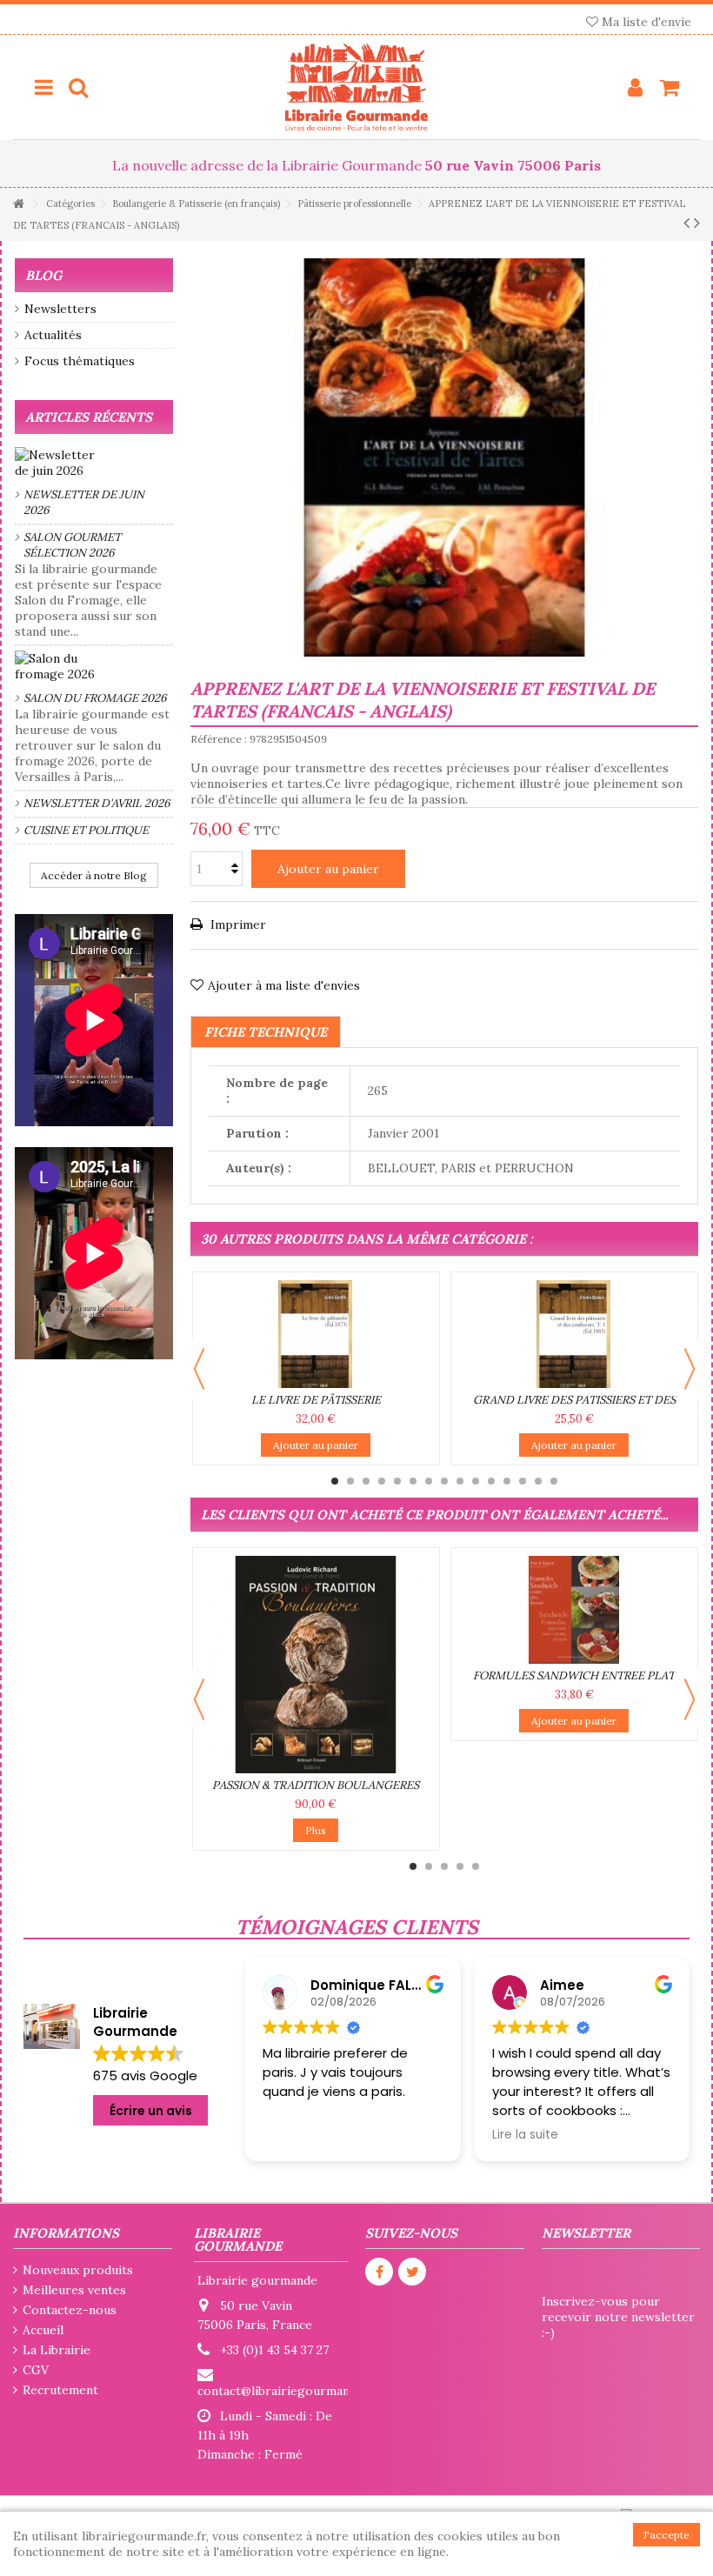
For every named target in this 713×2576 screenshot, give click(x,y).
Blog (43, 275)
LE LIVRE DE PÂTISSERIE (316, 1400)
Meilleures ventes (74, 2290)
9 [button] (460, 1481)
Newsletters (60, 309)
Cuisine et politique (86, 830)
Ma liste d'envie (645, 22)
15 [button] (554, 1481)
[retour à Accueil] (18, 204)
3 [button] (366, 1481)
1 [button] (335, 1481)
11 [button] (491, 1481)
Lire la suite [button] (455, 2135)
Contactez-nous (70, 2310)
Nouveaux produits (78, 2270)
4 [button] (382, 1481)
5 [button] (397, 1481)
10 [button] (476, 1481)
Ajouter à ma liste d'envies (284, 985)
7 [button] (429, 1481)
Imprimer (237, 924)
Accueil (43, 2330)
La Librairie (57, 2350)
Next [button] (690, 1369)
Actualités (53, 335)
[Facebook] (379, 2272)
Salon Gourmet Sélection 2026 (72, 545)
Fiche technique (266, 1032)
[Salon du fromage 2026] (94, 666)
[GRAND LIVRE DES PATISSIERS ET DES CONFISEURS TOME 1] (574, 1334)
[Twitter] (412, 2272)
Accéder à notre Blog (94, 875)
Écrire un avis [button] (151, 2111)
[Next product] (697, 223)
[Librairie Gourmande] (356, 87)
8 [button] (444, 1481)
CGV (36, 2370)
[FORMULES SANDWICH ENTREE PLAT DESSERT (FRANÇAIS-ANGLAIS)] (574, 1610)
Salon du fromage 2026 (95, 698)
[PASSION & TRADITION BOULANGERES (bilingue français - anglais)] (316, 1665)
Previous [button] (199, 1369)
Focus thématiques (80, 361)
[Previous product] (686, 223)
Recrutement (60, 2390)
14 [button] (538, 1481)
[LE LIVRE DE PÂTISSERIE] (316, 1334)
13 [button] (523, 1481)
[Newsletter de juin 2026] (94, 463)
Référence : (219, 739)
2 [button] (350, 1481)
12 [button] (507, 1481)
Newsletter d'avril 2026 (97, 803)
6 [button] (413, 1481)
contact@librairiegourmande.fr (287, 2391)
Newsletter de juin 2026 (84, 502)
